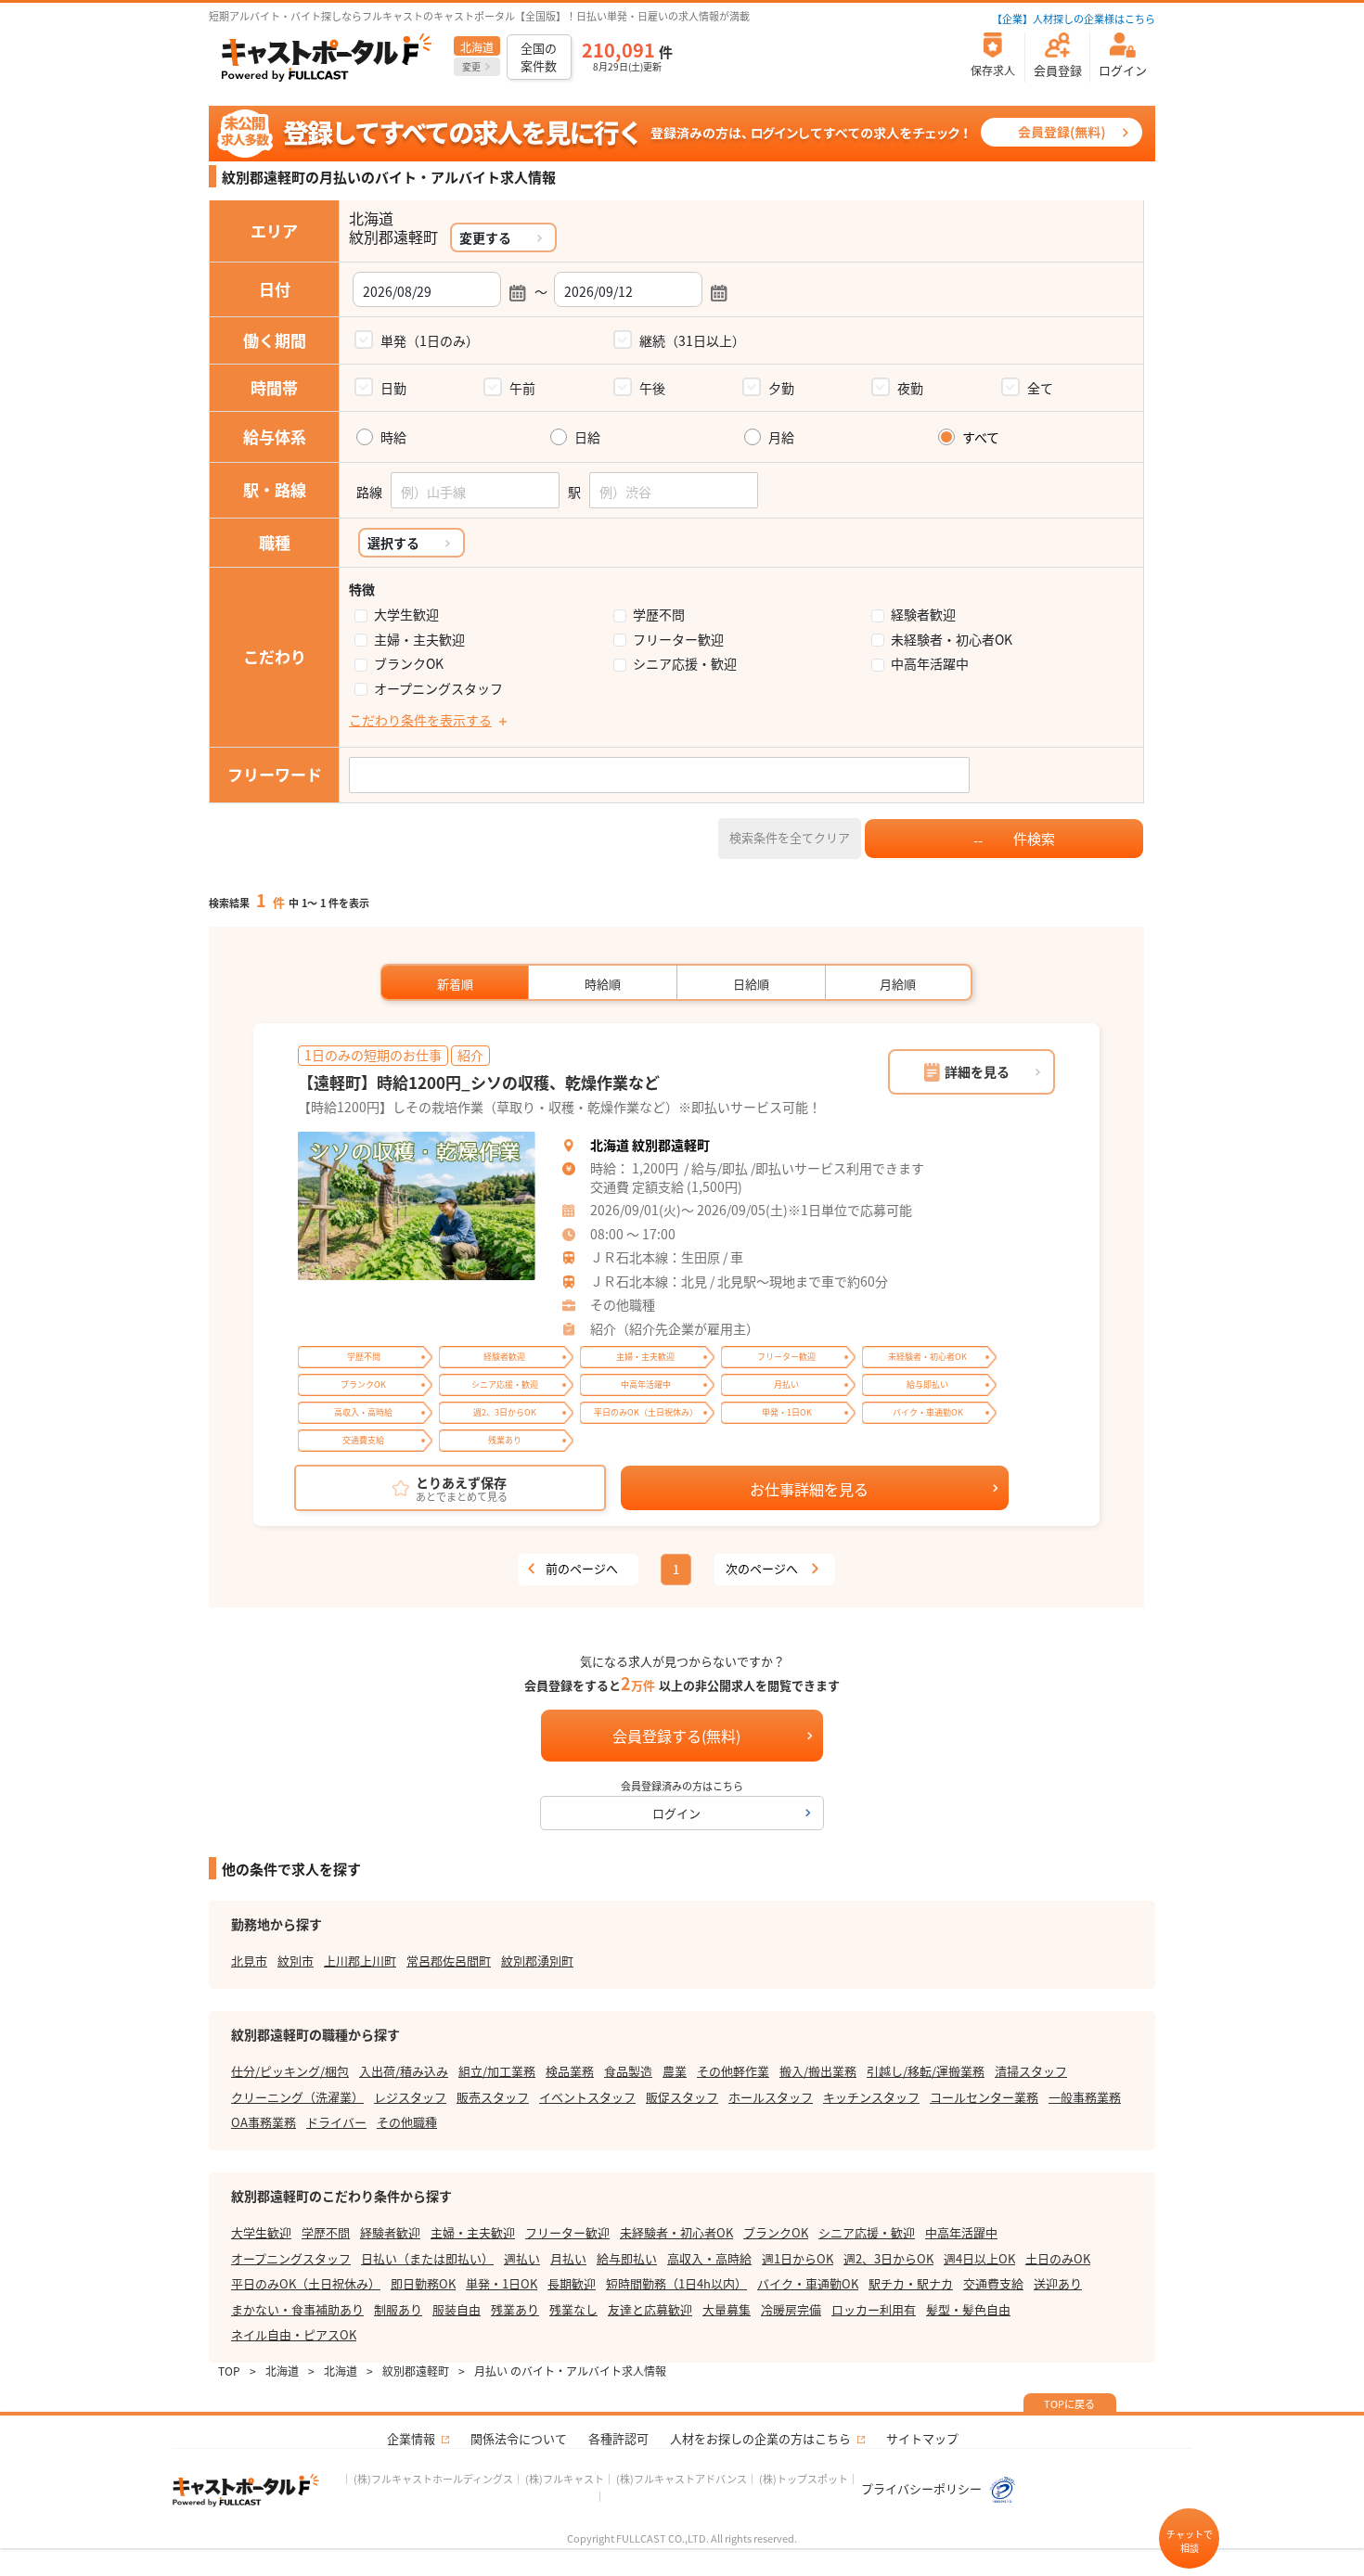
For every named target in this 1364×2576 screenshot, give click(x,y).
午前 (522, 388)
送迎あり (1058, 2283)
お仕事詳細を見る (809, 1489)
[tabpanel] (417, 1206)
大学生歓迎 (406, 615)
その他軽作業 (733, 2071)
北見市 (249, 1961)
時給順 (603, 984)
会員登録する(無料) (676, 1736)
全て (1040, 388)
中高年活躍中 (930, 664)
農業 (675, 2071)
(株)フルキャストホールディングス (433, 2479)
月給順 (898, 984)
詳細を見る (977, 1071)
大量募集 (727, 2309)
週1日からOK (798, 2258)
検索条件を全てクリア (790, 837)
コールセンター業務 (984, 2097)
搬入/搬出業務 (818, 2071)
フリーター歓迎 (678, 640)
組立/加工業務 (497, 2071)
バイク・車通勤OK (808, 2283)
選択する (393, 543)
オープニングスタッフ (438, 689)
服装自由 (457, 2309)
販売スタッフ (493, 2097)
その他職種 (407, 2122)
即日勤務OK (423, 2283)
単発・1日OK (502, 2283)
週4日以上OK (979, 2258)
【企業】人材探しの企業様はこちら (1074, 19)
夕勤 (781, 388)
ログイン (676, 1813)
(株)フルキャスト (565, 2479)
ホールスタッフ (771, 2097)
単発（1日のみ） (430, 340)
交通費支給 (993, 2283)
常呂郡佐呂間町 (449, 1961)
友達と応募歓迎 (650, 2309)
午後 (652, 388)
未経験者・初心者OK (952, 640)
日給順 (751, 984)
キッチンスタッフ (871, 2097)
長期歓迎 (572, 2283)
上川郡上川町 (360, 1961)
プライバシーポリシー (923, 2488)
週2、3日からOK (888, 2258)
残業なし (573, 2309)
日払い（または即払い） (427, 2258)
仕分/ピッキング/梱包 (290, 2071)
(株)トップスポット (804, 2479)
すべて (981, 437)
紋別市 (296, 1961)
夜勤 (910, 388)
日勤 (393, 388)
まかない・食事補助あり (297, 2309)
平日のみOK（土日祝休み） (306, 2283)
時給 (393, 437)
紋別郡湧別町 (537, 1961)
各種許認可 (618, 2438)
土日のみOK (1058, 2258)
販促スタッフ (682, 2097)
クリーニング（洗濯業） (297, 2097)
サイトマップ (922, 2438)
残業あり (515, 2309)
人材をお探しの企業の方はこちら (760, 2438)
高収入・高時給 (709, 2258)
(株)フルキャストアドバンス (682, 2479)
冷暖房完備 (791, 2309)
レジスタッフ (410, 2097)
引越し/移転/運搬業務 (926, 2071)
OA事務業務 (264, 2122)
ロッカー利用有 (874, 2309)
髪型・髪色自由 (968, 2309)
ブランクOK (409, 664)
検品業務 (570, 2071)
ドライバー (336, 2122)
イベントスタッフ (587, 2097)
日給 (587, 437)
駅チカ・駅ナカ (911, 2283)
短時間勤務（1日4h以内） (676, 2283)
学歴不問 (659, 615)
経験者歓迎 (923, 615)
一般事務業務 (1085, 2097)
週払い (522, 2258)
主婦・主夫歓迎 (419, 640)
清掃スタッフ (1031, 2071)
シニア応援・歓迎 (685, 664)
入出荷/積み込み (404, 2071)
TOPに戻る (1069, 2403)
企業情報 (411, 2438)
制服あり (398, 2309)
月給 (781, 437)
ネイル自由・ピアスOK (294, 2334)
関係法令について (519, 2438)
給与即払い (627, 2258)
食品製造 (628, 2071)
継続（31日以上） (692, 340)
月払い (568, 2258)
